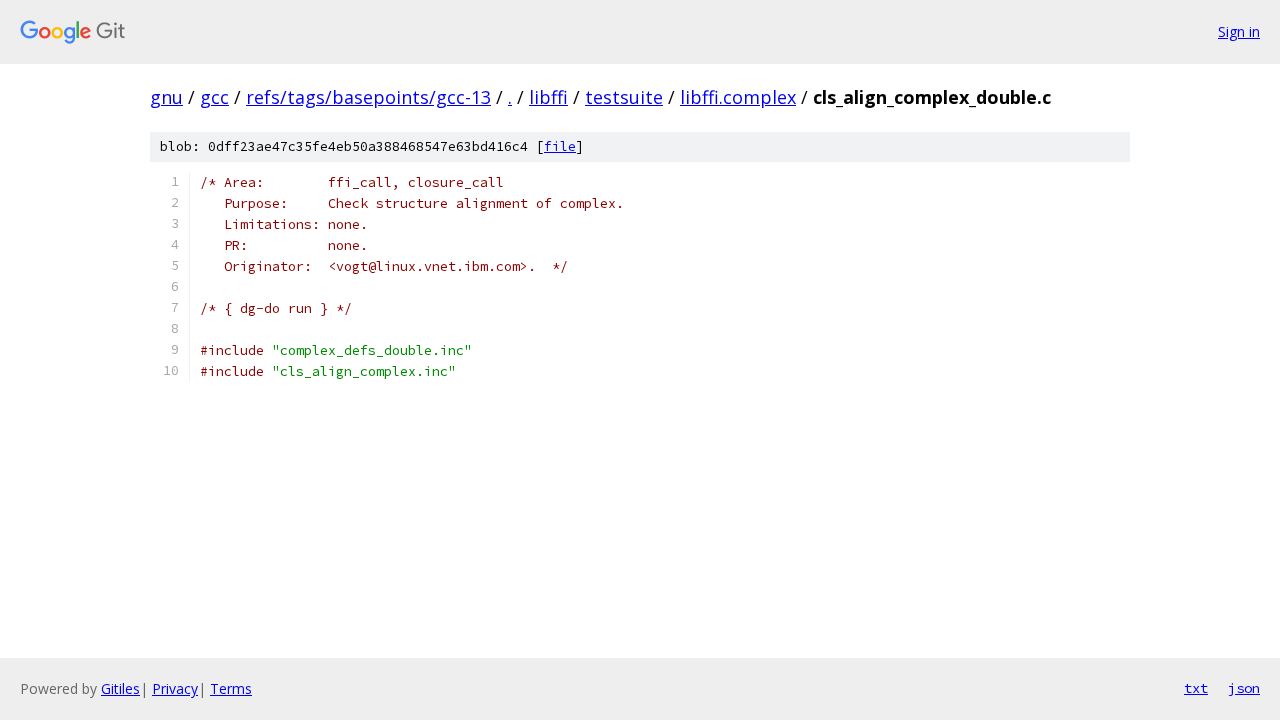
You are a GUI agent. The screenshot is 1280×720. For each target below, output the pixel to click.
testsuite (624, 97)
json (1244, 688)
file (560, 146)
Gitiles (120, 688)
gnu (166, 97)
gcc (214, 97)
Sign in (1239, 31)
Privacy (175, 688)
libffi (548, 97)
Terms (231, 688)
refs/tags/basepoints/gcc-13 (368, 97)
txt (1196, 688)
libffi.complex (738, 97)
